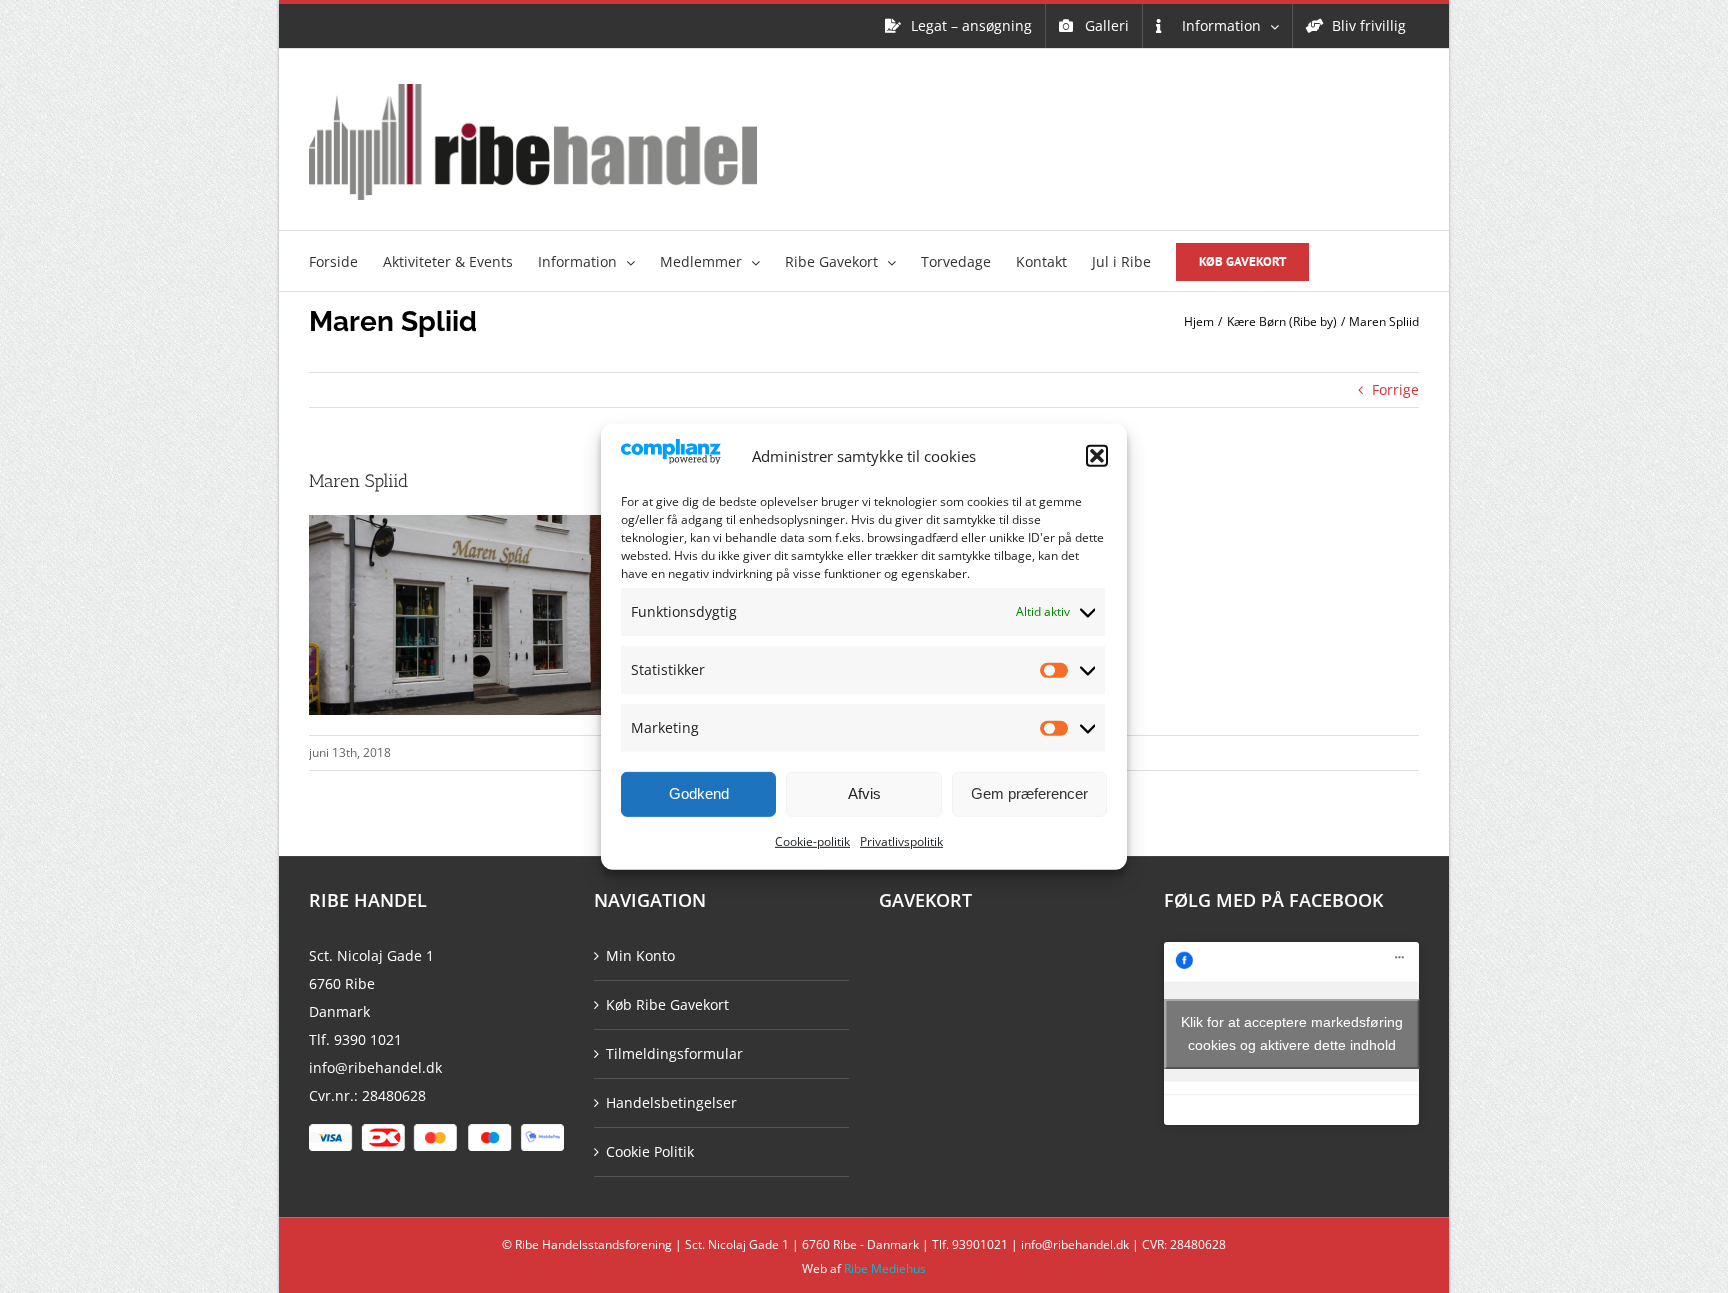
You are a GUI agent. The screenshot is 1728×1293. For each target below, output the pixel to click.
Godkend (699, 793)
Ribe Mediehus (885, 1268)
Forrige (1395, 389)
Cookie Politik (650, 1151)
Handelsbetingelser (671, 1102)
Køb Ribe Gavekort (667, 1004)
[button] (1097, 456)
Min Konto (640, 955)
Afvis (864, 793)
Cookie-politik (812, 841)
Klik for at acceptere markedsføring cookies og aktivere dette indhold (1292, 1033)
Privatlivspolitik (901, 841)
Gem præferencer (1029, 793)
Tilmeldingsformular (674, 1053)
